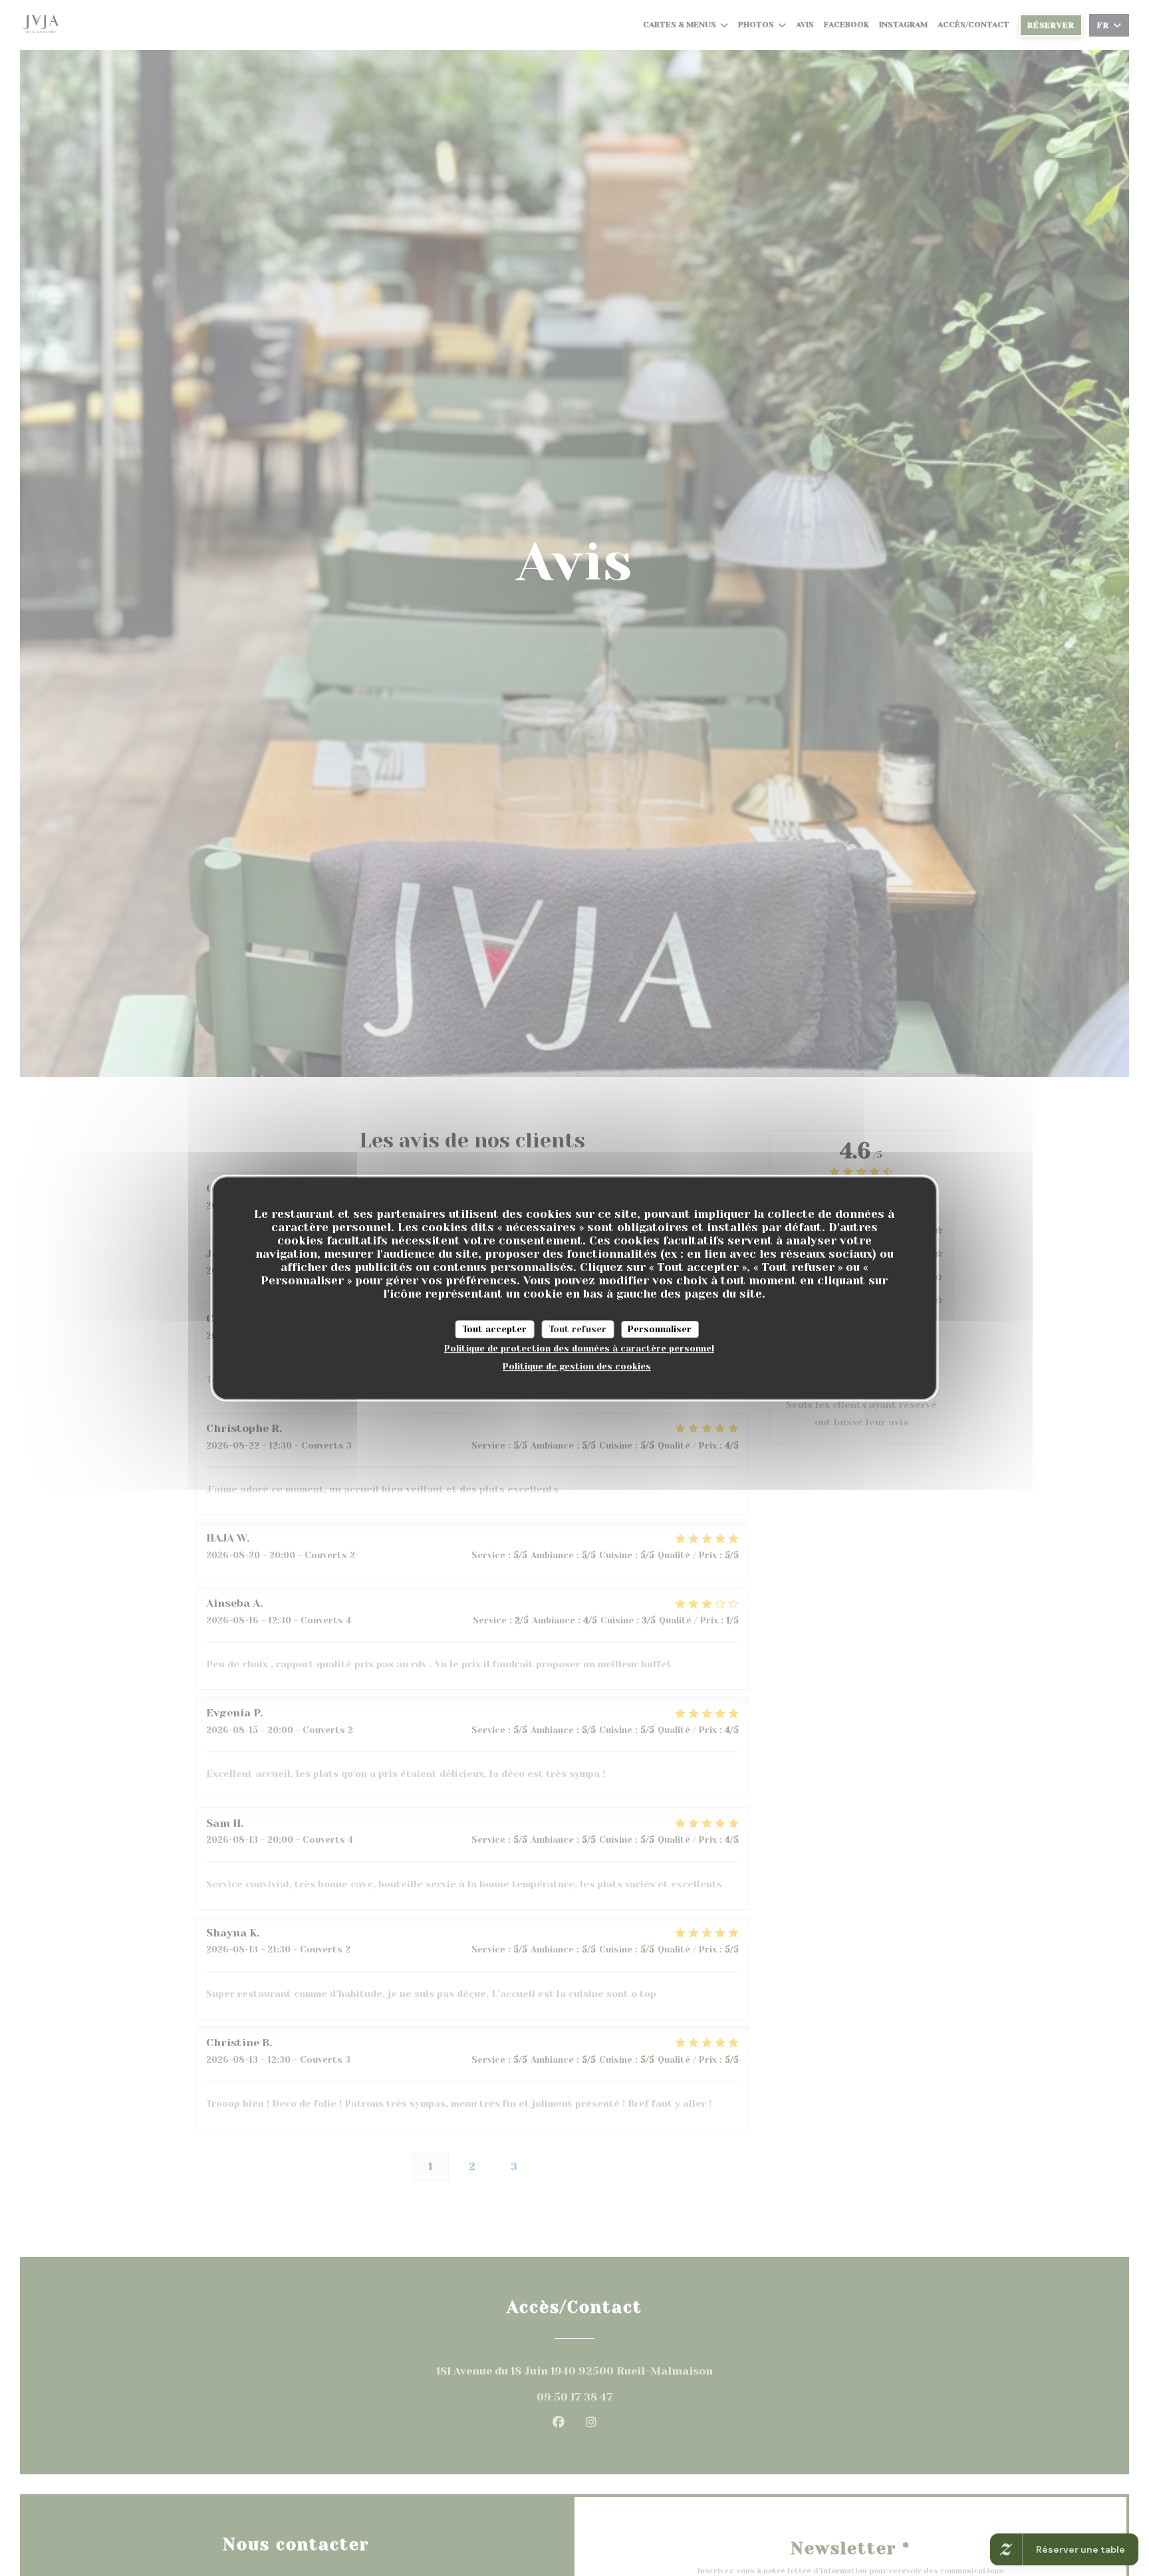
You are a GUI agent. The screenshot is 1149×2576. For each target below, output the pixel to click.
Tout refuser (577, 1329)
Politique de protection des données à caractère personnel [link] (579, 1348)
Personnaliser (660, 1329)
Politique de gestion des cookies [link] (577, 1366)
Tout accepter (494, 1329)
